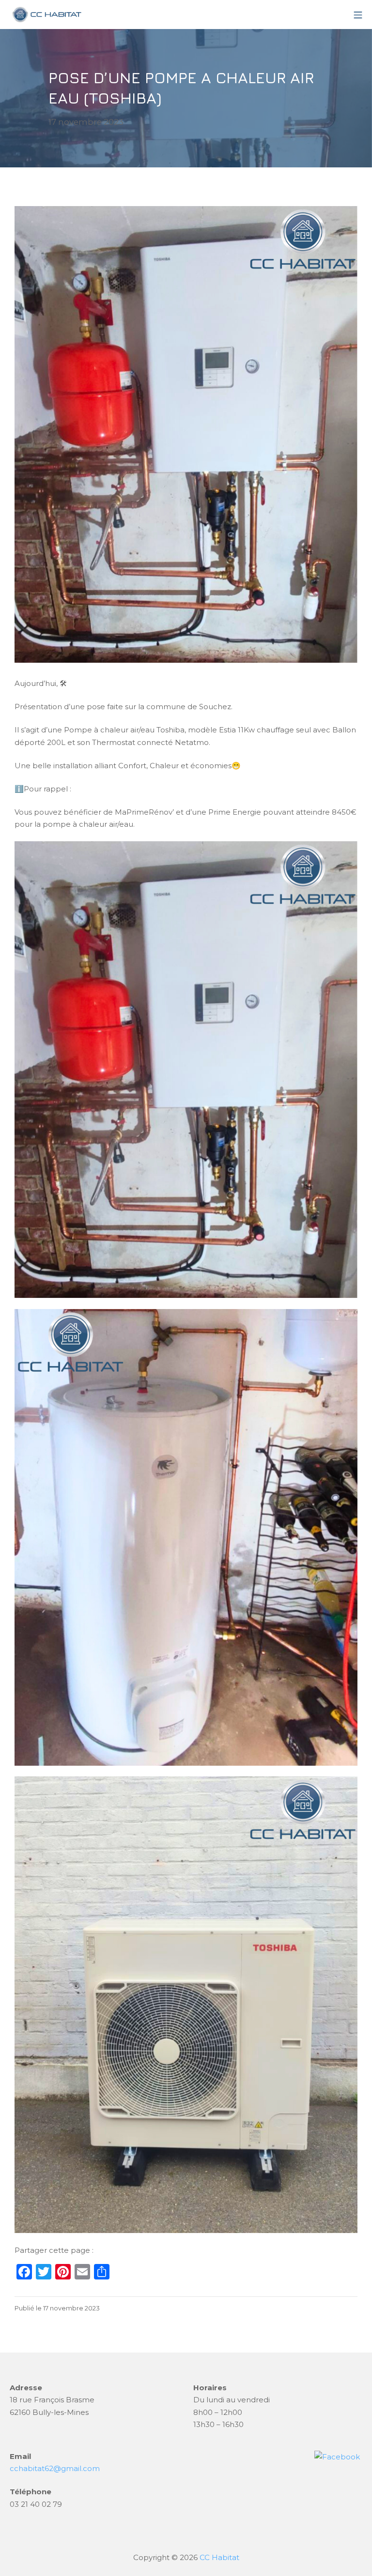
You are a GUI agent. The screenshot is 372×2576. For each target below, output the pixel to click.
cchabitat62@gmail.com (55, 2468)
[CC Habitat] (46, 15)
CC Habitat (219, 2557)
